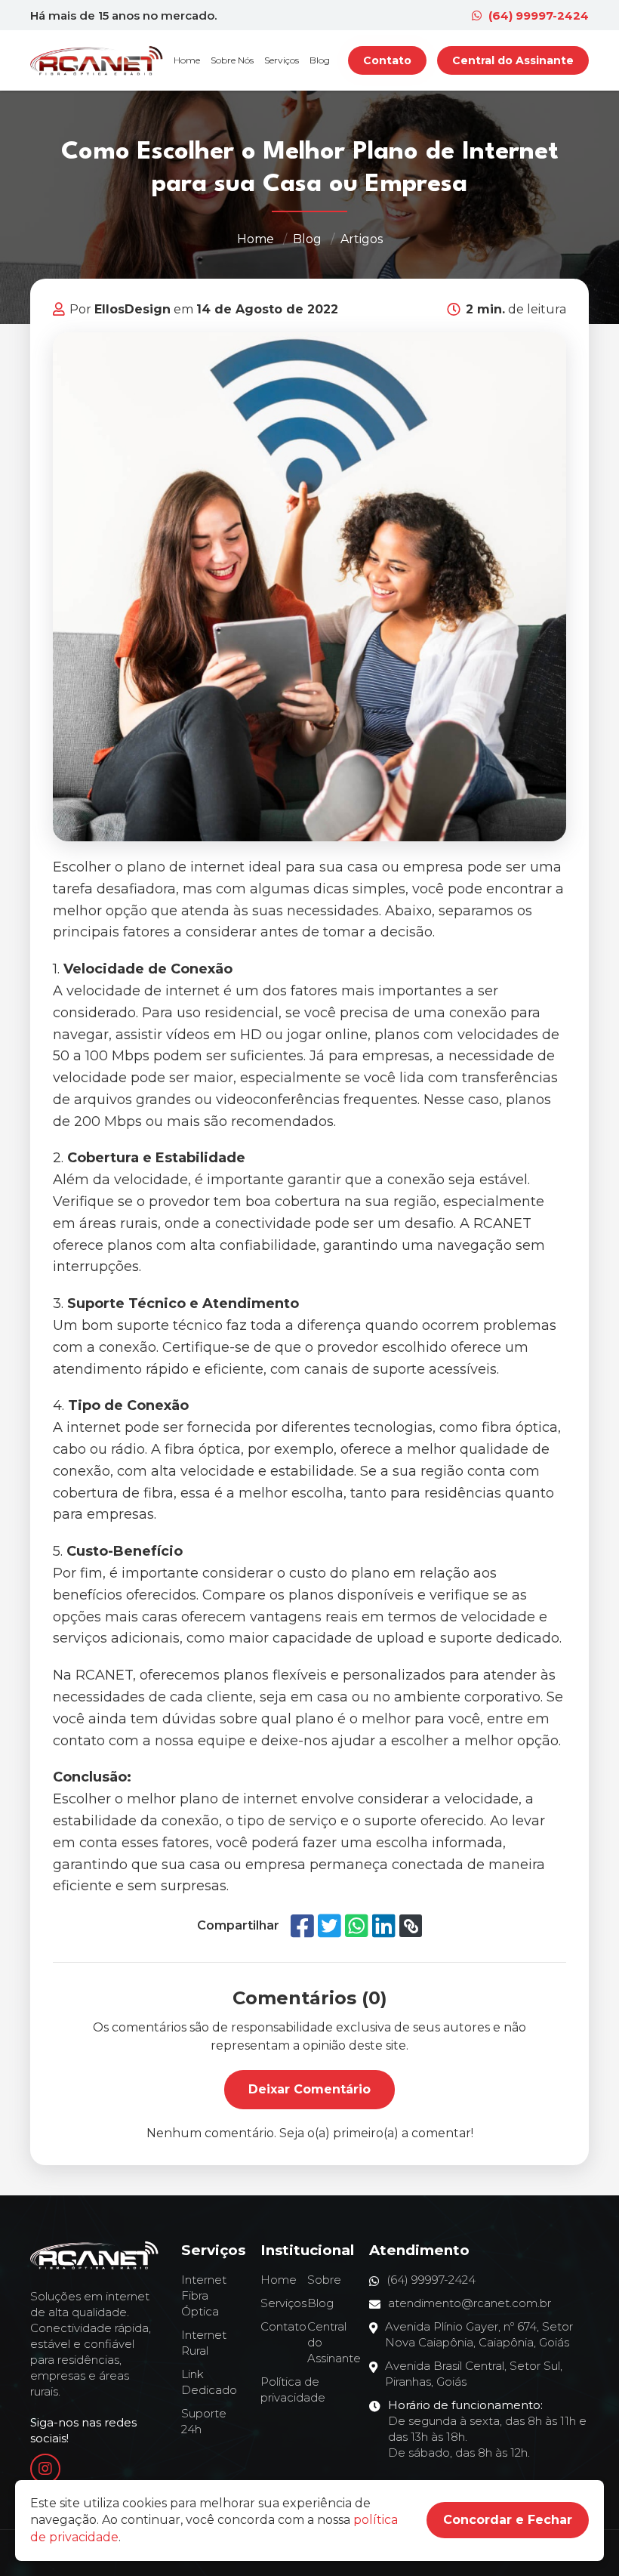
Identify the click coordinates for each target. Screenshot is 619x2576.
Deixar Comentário (309, 2089)
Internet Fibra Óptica (204, 2295)
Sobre (324, 2280)
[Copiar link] (411, 1926)
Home (187, 60)
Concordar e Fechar (508, 2520)
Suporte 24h (204, 2421)
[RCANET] (97, 60)
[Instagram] (45, 2469)
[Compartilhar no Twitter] (330, 1926)
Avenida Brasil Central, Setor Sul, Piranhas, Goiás (474, 2374)
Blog (320, 60)
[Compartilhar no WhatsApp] (357, 1926)
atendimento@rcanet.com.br (470, 2303)
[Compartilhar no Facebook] (302, 1926)
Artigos (362, 239)
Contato (387, 60)
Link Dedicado (209, 2382)
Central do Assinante (513, 60)
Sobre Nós (232, 60)
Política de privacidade (293, 2389)
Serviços (282, 60)
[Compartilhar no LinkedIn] (384, 1926)
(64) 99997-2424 (537, 15)
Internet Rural (204, 2343)
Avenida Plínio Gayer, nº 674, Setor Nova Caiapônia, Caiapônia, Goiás (479, 2334)
